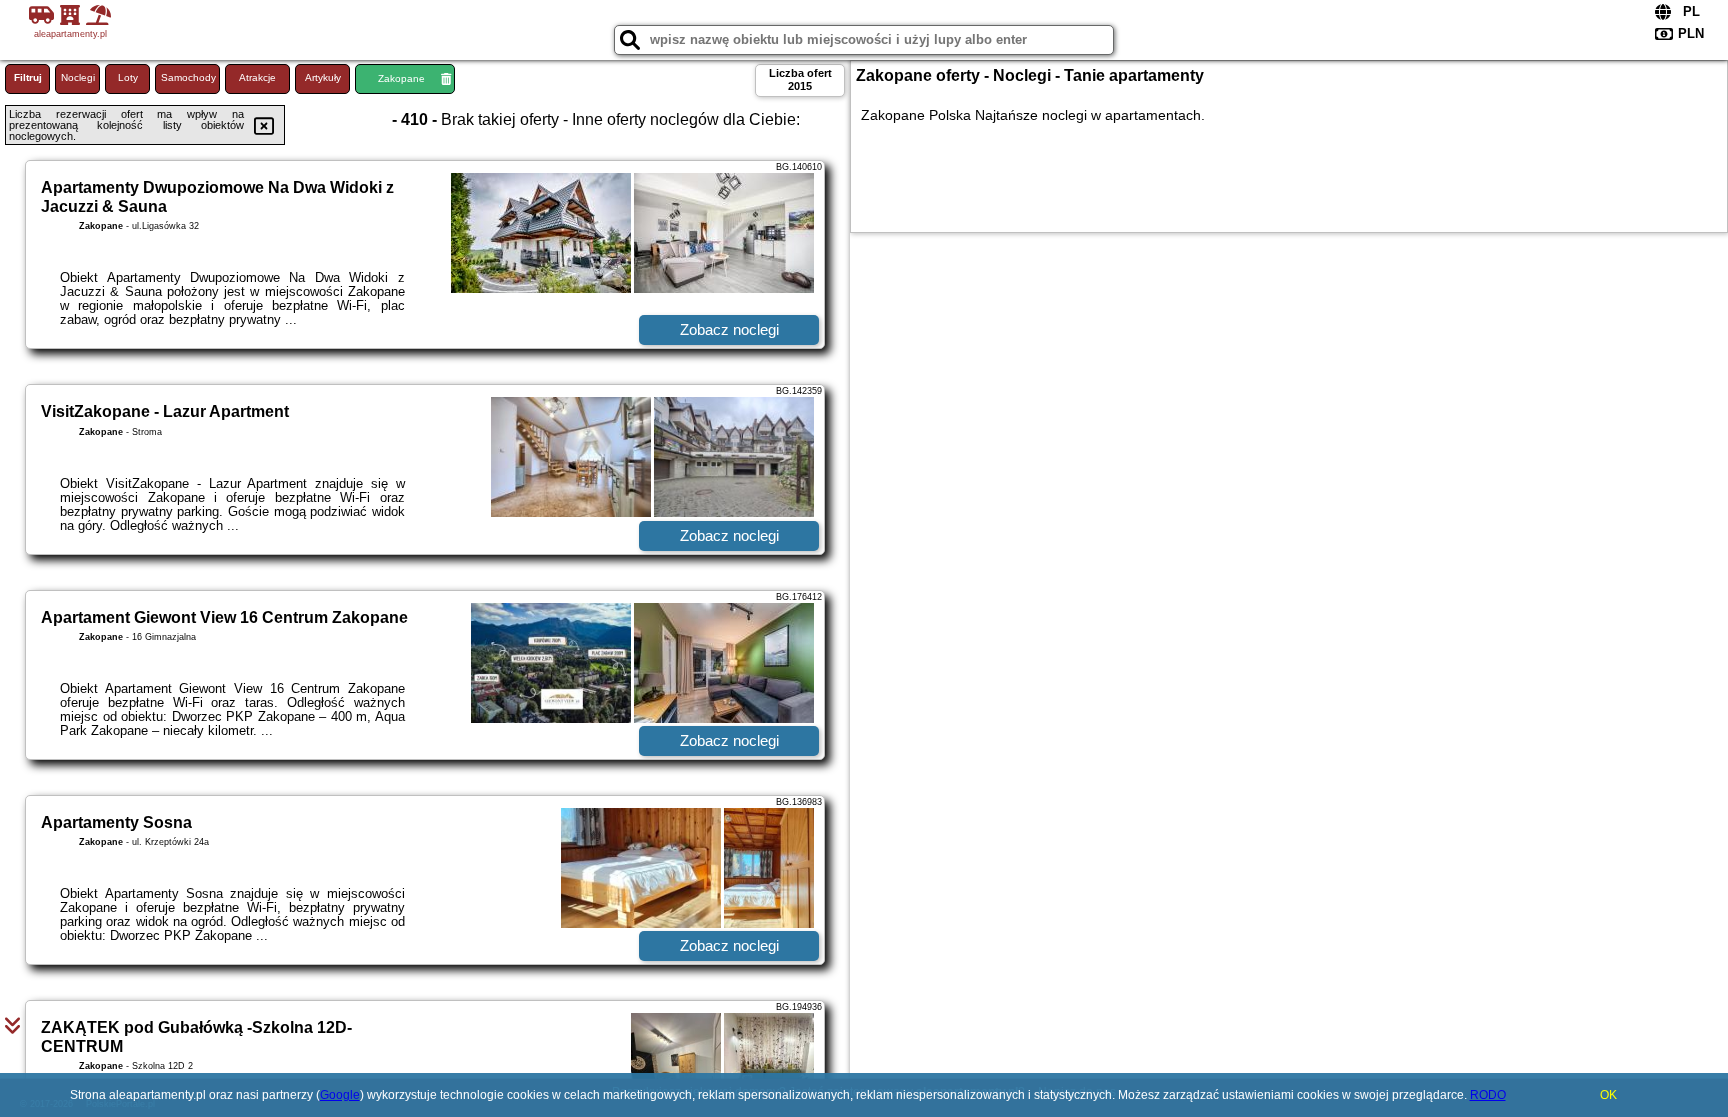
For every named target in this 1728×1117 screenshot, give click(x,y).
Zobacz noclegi (729, 329)
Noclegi (78, 77)
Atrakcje (257, 77)
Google (340, 1095)
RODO (1488, 1095)
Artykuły (323, 77)
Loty (128, 77)
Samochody (188, 77)
